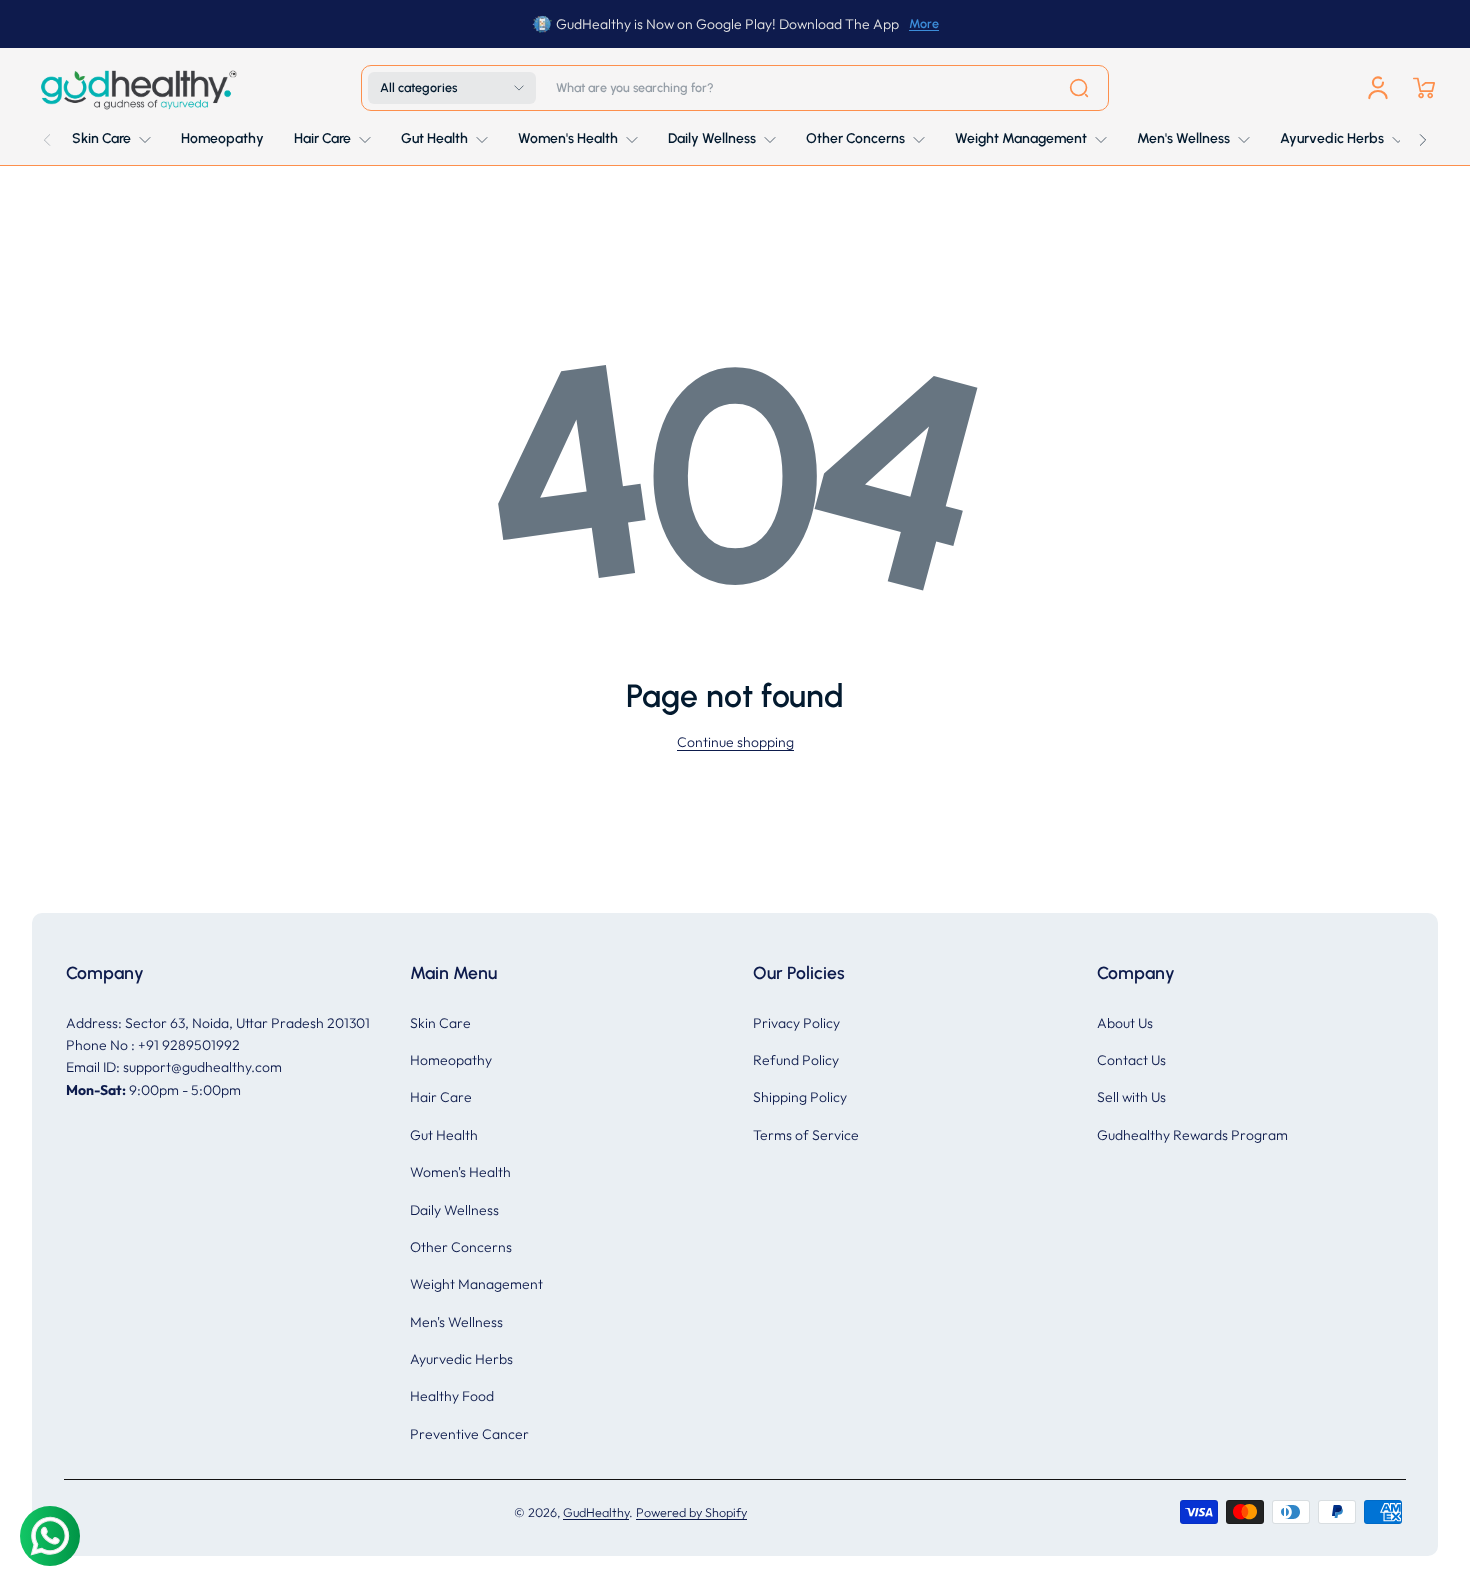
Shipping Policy (800, 1097)
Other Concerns (461, 1247)
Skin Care (440, 1023)
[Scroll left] (47, 135)
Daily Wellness (454, 1210)
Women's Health (460, 1172)
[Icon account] (1378, 88)
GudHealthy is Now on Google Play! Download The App (727, 24)
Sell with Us (1131, 1097)
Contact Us (1131, 1060)
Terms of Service (806, 1135)
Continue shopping (735, 742)
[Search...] (1079, 88)
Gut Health (444, 1135)
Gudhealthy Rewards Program (1192, 1135)
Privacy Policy (796, 1023)
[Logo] (137, 88)
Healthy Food (452, 1396)
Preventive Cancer (469, 1434)
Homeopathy (451, 1060)
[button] (452, 88)
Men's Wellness (456, 1322)
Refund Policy (796, 1060)
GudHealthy (596, 1512)
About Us (1125, 1023)
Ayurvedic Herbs (461, 1359)
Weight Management (476, 1284)
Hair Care (441, 1097)
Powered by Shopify (691, 1512)
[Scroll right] (1423, 135)
